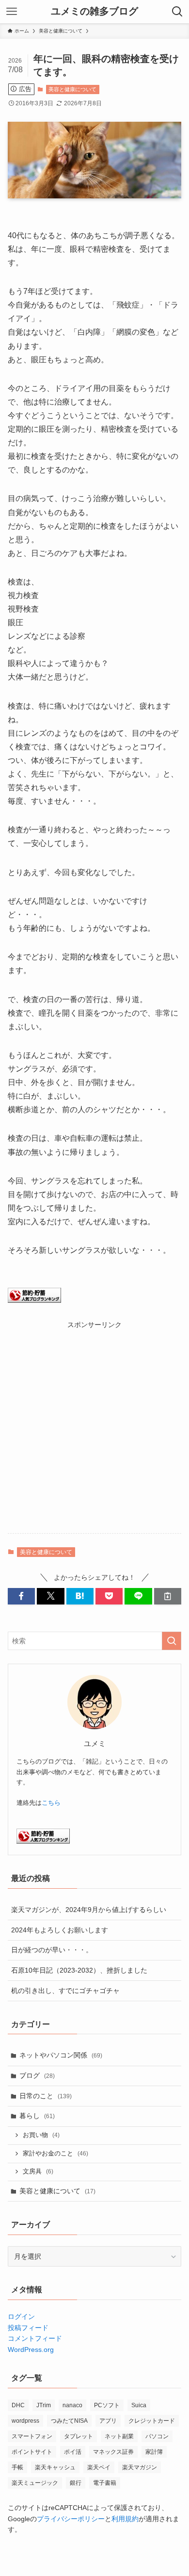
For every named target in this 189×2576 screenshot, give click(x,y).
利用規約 (125, 2519)
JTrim (44, 2405)
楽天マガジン (140, 2467)
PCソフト (107, 2405)
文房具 (38, 2171)
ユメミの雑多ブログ (94, 12)
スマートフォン (32, 2436)
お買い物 (41, 2135)
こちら (51, 1803)
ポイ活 (73, 2452)
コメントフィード (35, 2338)
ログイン (21, 2317)
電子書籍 (105, 2483)
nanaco (72, 2405)
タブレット (79, 2436)
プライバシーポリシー (71, 2519)
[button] (21, 1596)
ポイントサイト (32, 2452)
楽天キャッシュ (55, 2467)
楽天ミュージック (35, 2483)
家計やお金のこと (55, 2154)
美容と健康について (72, 89)
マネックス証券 (113, 2452)
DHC (18, 2405)
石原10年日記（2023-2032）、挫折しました (79, 1970)
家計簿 (154, 2452)
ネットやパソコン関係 (61, 2055)
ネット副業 (119, 2436)
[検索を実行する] (172, 1641)
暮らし (37, 2116)
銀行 (76, 2483)
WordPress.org (31, 2349)
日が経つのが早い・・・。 (52, 1950)
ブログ (37, 2075)
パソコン (157, 2436)
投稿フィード (28, 2328)
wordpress (25, 2421)
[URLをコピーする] (168, 1596)
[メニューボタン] (12, 12)
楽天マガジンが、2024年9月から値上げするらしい (89, 1910)
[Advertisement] (94, 1425)
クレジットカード (152, 2421)
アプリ (108, 2421)
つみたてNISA (69, 2421)
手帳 (17, 2467)
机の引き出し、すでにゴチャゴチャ (65, 1991)
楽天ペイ (99, 2467)
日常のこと (46, 2096)
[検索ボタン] (177, 12)
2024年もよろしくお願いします (60, 1930)
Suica (139, 2405)
